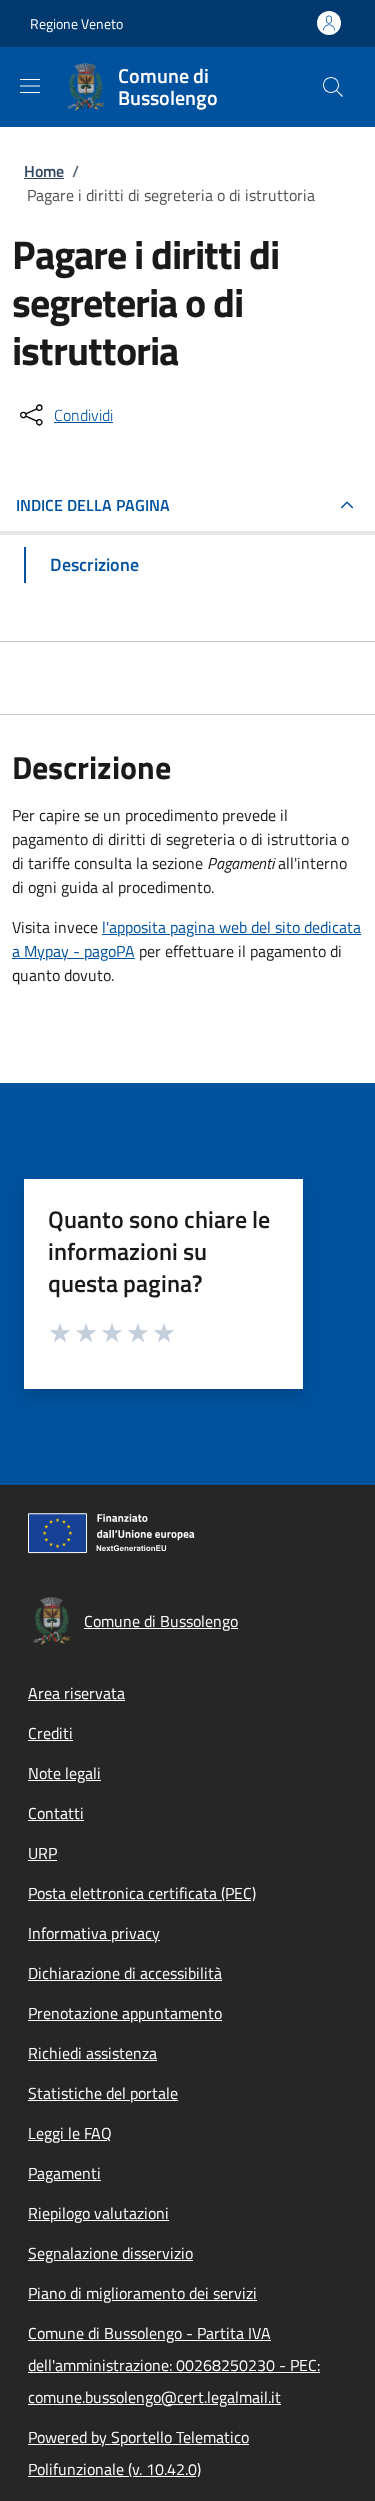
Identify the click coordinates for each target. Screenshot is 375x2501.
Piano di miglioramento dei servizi (142, 2293)
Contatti (56, 1813)
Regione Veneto (76, 23)
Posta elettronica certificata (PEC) (142, 1893)
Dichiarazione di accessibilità (125, 1973)
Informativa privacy (94, 1933)
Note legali (64, 1773)
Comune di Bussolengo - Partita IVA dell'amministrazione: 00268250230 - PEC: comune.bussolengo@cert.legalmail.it (174, 2365)
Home (44, 171)
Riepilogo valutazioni (98, 2213)
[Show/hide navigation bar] (30, 86)
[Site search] (333, 87)
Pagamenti (64, 2173)
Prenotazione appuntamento (125, 2013)
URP (42, 1853)
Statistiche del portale (103, 2093)
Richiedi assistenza (92, 2053)
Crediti (50, 1733)
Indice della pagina (93, 505)
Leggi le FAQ (70, 2133)
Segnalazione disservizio (110, 2253)
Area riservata (76, 1693)
